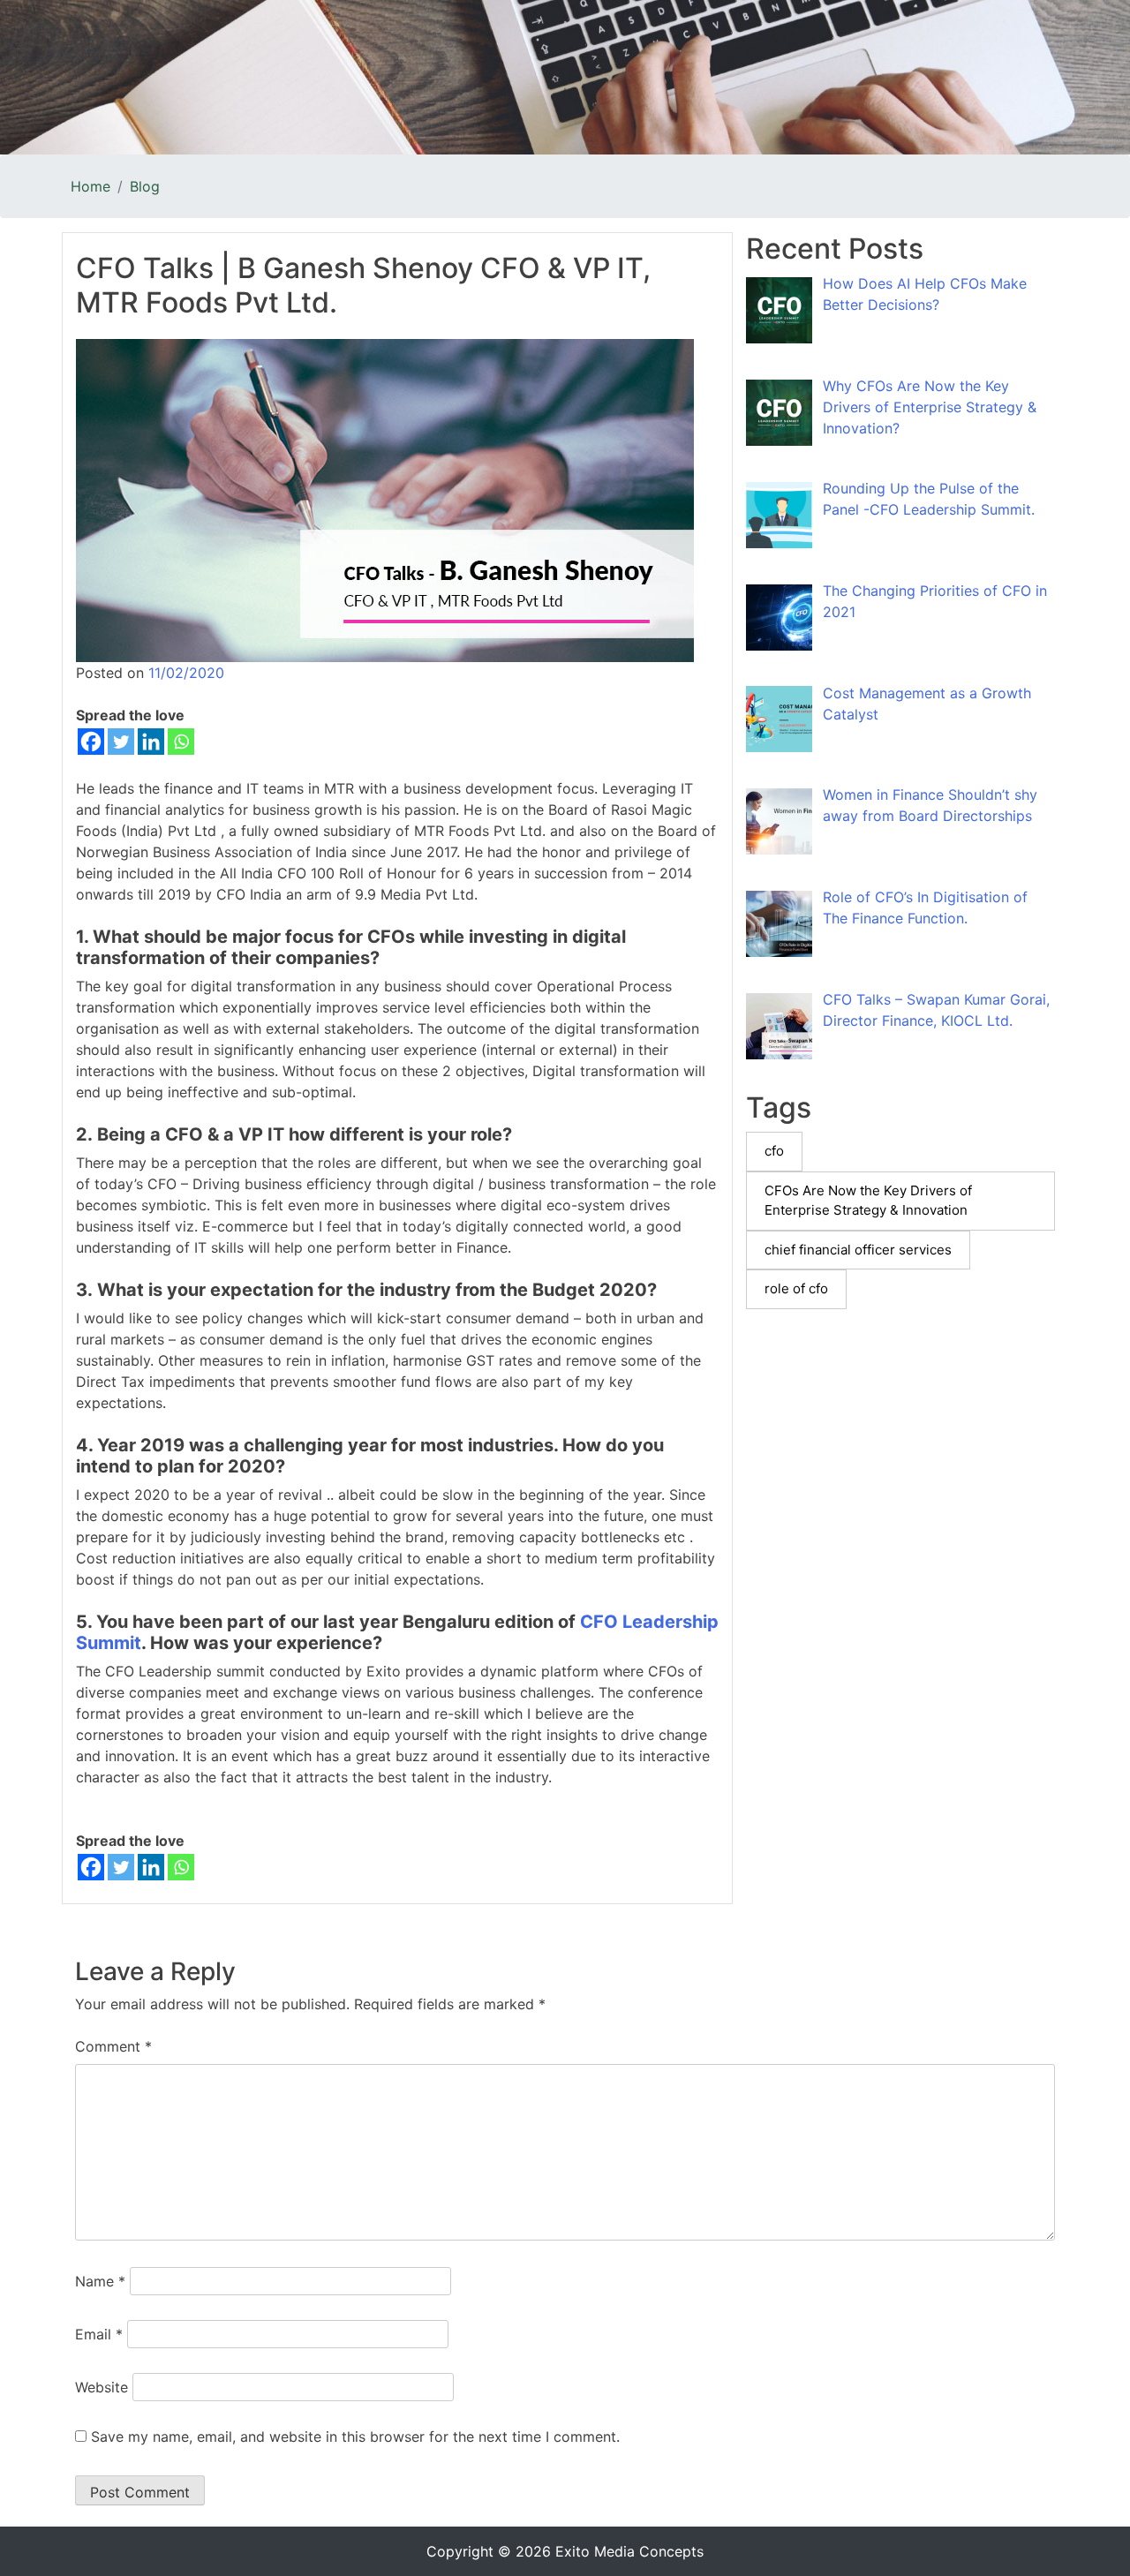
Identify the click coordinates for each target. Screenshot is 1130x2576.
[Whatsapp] (181, 742)
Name (100, 2281)
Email (99, 2334)
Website (102, 2387)
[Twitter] (121, 742)
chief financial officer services (858, 1250)
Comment (113, 2046)
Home (90, 186)
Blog (145, 186)
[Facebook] (91, 742)
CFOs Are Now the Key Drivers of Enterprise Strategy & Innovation (868, 1201)
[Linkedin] (151, 742)
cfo (774, 1151)
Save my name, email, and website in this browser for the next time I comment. (355, 2437)
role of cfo (796, 1288)
